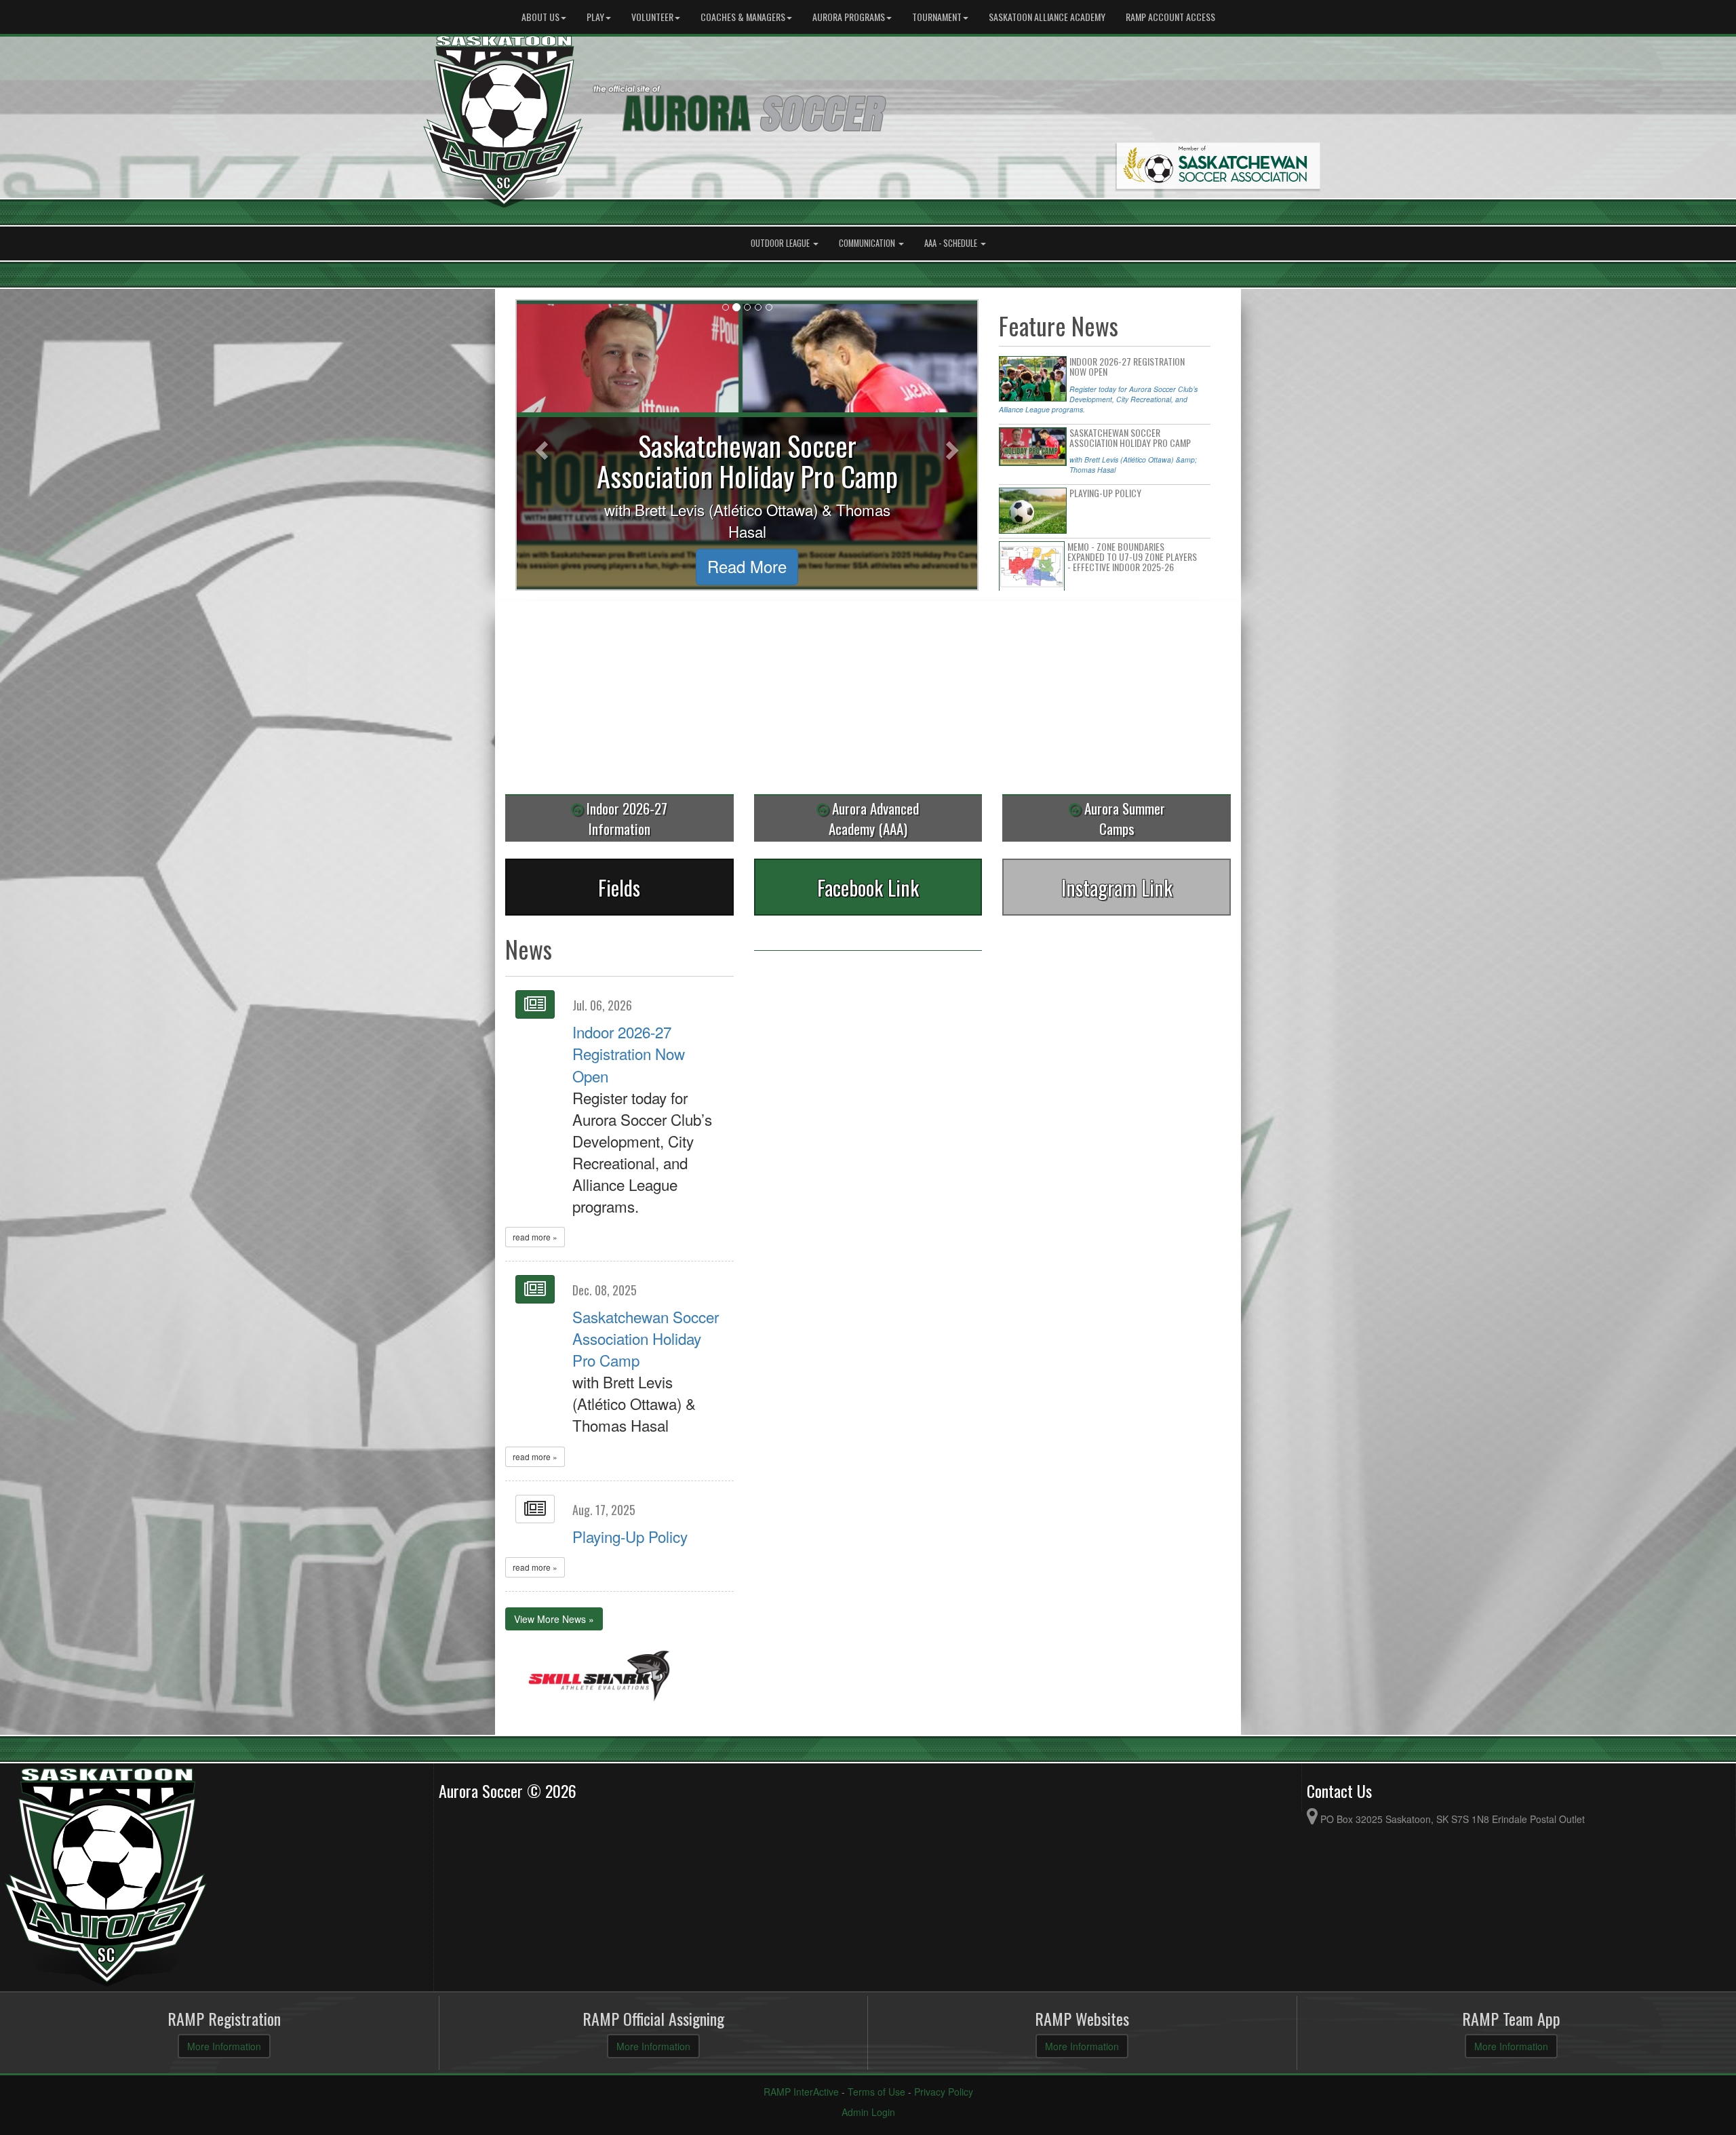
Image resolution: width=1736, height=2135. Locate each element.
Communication (868, 243)
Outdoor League (781, 243)
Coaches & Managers (743, 17)
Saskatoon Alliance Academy (1047, 17)
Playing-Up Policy (630, 1536)
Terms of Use (876, 2092)
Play (595, 17)
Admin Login (868, 2112)
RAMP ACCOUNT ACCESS (1170, 17)
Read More (622, 566)
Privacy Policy (944, 2092)
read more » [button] (535, 1237)
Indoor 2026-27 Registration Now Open (629, 1053)
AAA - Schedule (952, 243)
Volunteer (652, 17)
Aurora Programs (849, 17)
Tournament (937, 17)
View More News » (554, 1619)
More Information (224, 2046)
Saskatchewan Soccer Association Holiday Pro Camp (646, 1338)
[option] (599, 1678)
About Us (540, 17)
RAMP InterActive (801, 2092)
